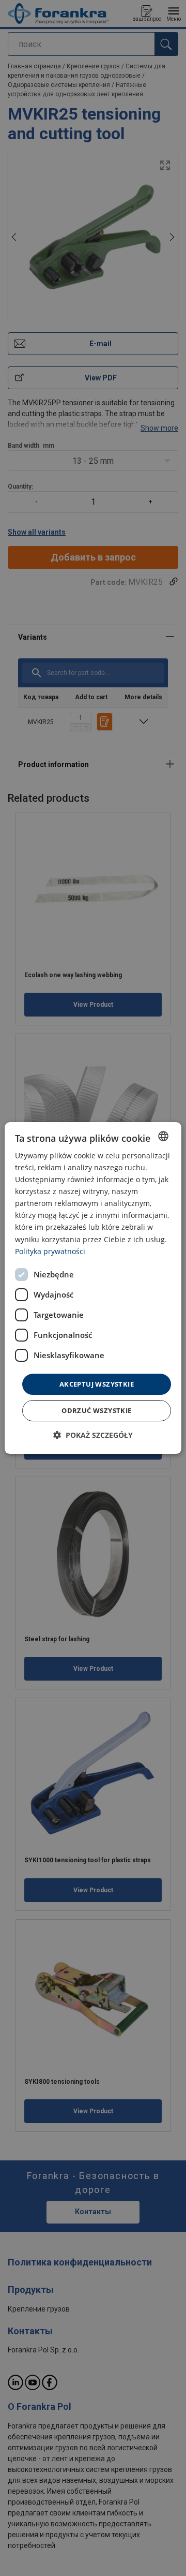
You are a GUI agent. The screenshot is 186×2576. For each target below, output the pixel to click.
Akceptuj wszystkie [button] (97, 1384)
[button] (93, 1435)
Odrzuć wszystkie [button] (96, 1410)
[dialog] (93, 1288)
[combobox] (163, 1136)
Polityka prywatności (50, 1251)
